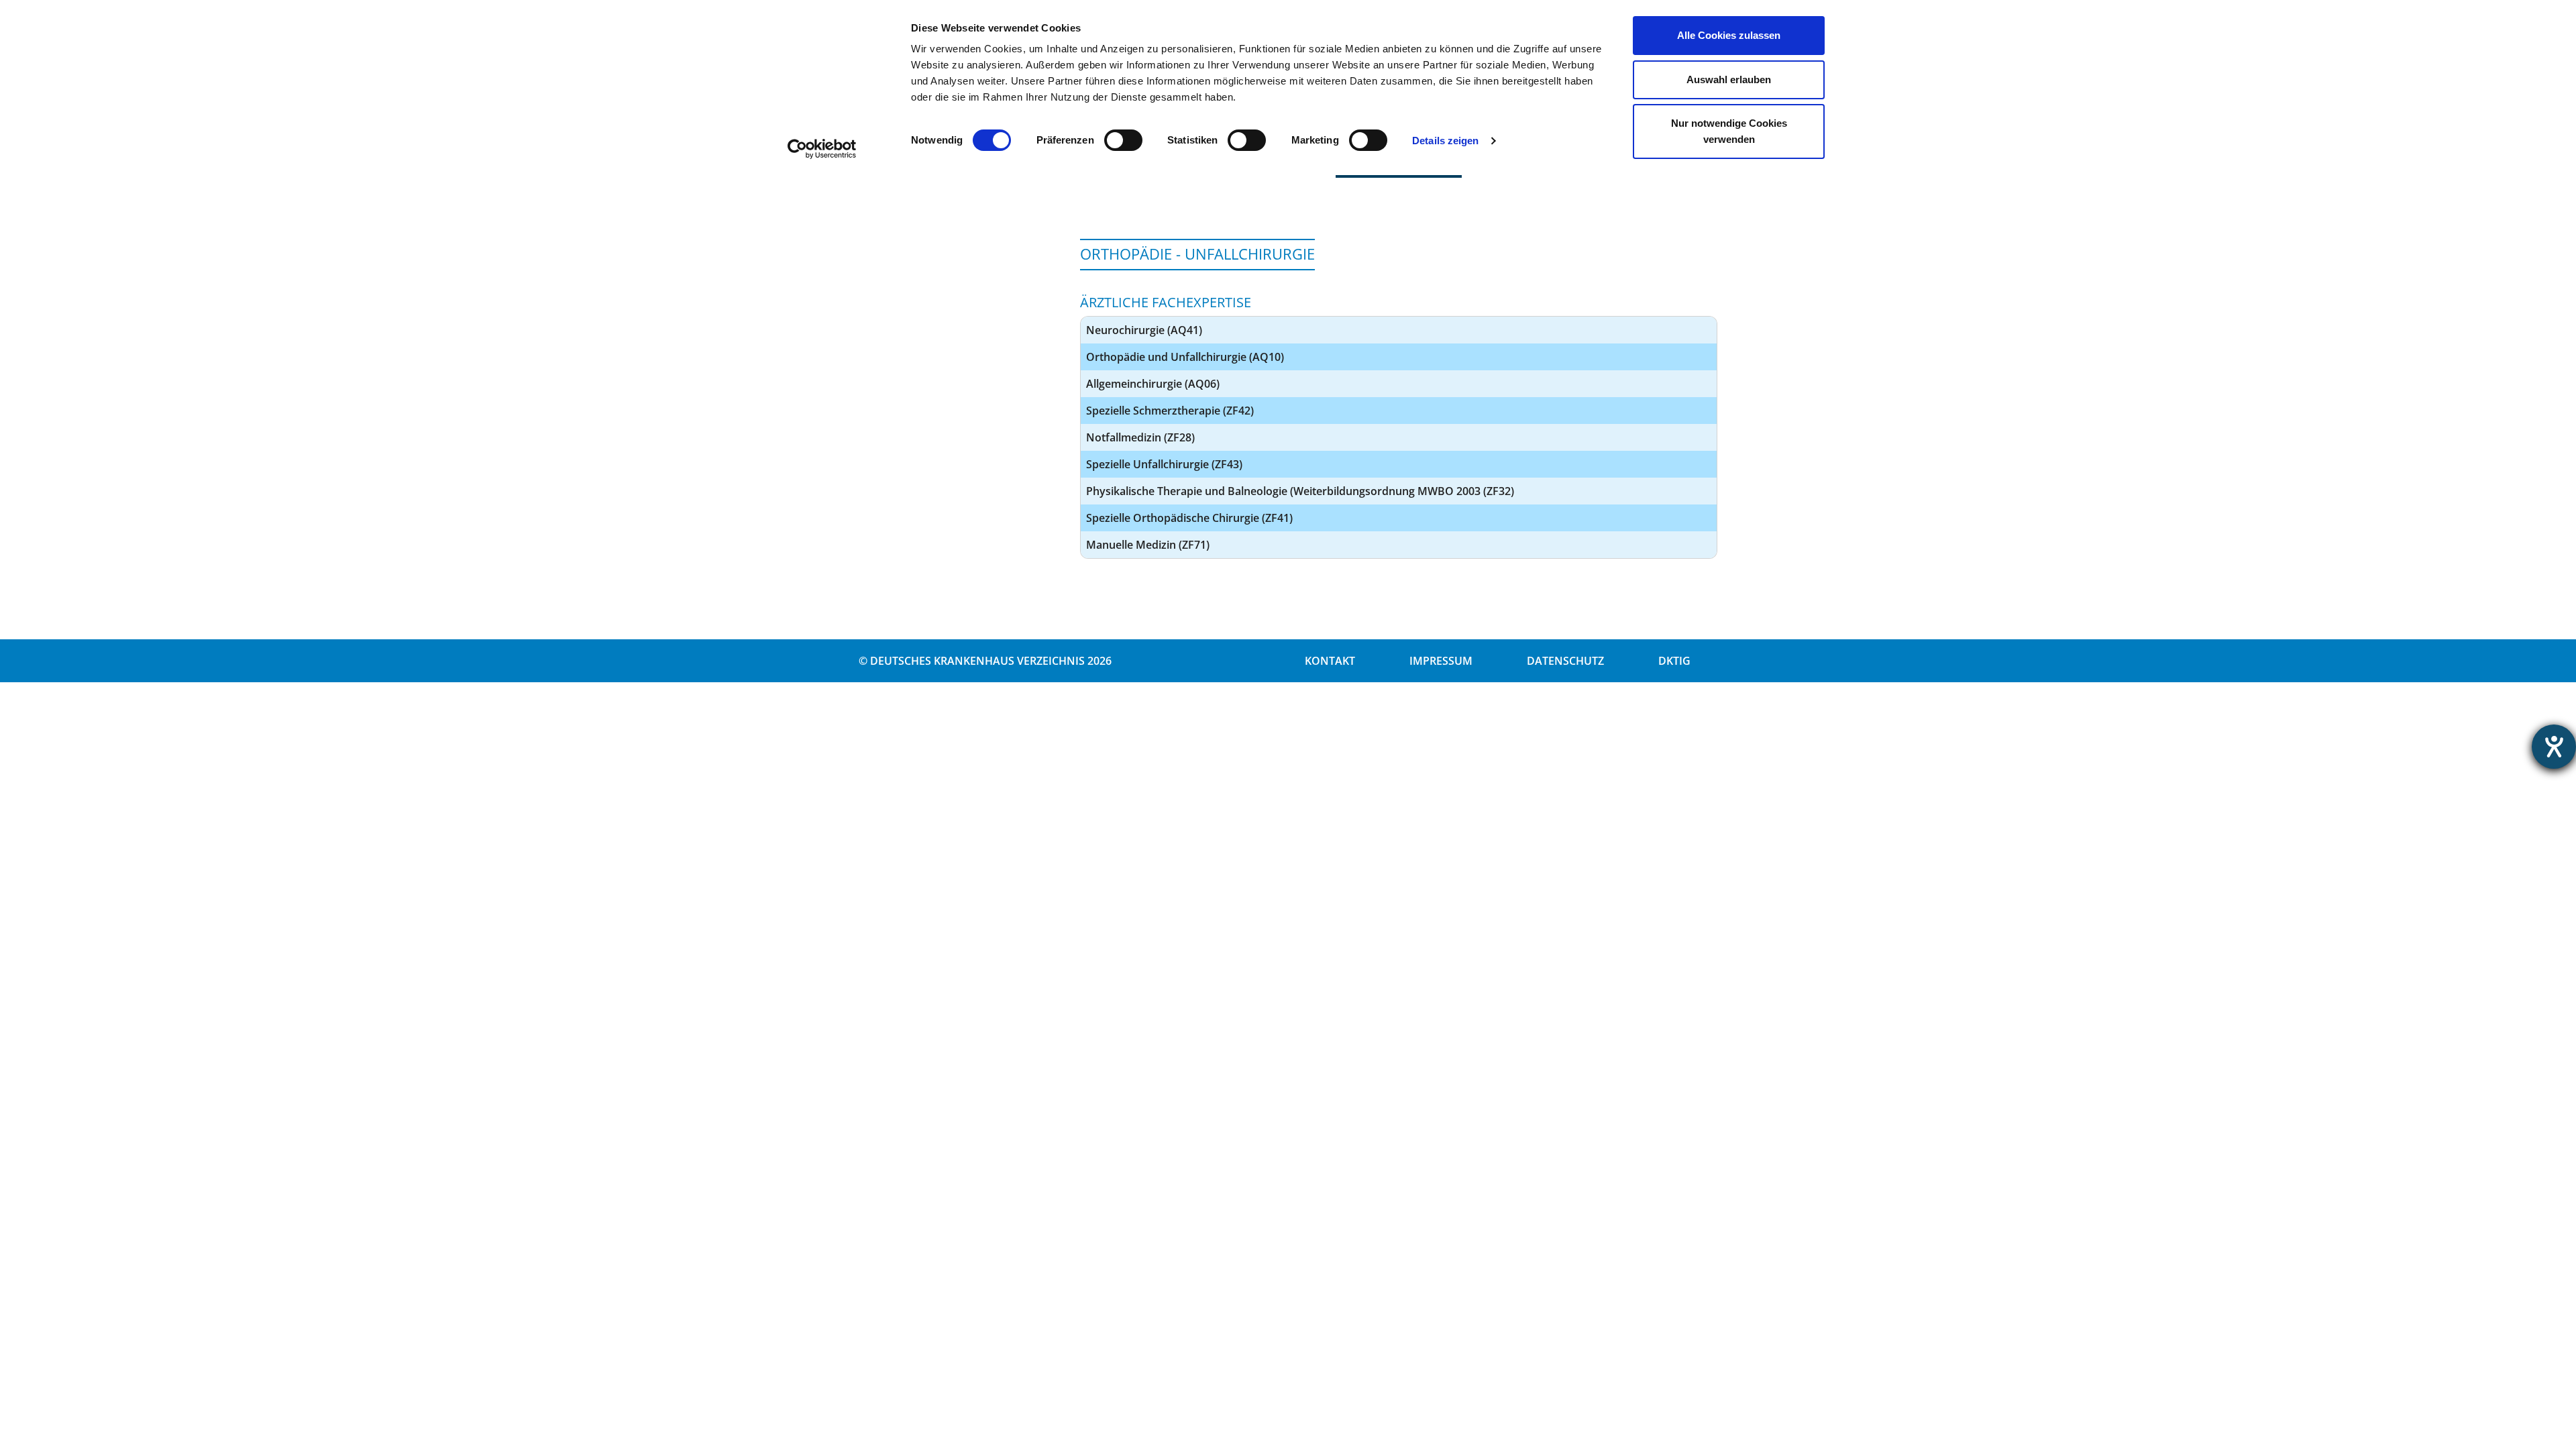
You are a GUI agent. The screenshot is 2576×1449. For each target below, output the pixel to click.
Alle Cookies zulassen (1729, 35)
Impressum (1441, 661)
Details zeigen (1445, 141)
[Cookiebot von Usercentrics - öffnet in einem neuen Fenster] (822, 149)
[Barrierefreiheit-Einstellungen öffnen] (2554, 747)
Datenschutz (1565, 661)
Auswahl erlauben (1729, 79)
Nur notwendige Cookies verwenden (1729, 131)
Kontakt (1330, 661)
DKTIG (1674, 661)
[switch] (1123, 140)
